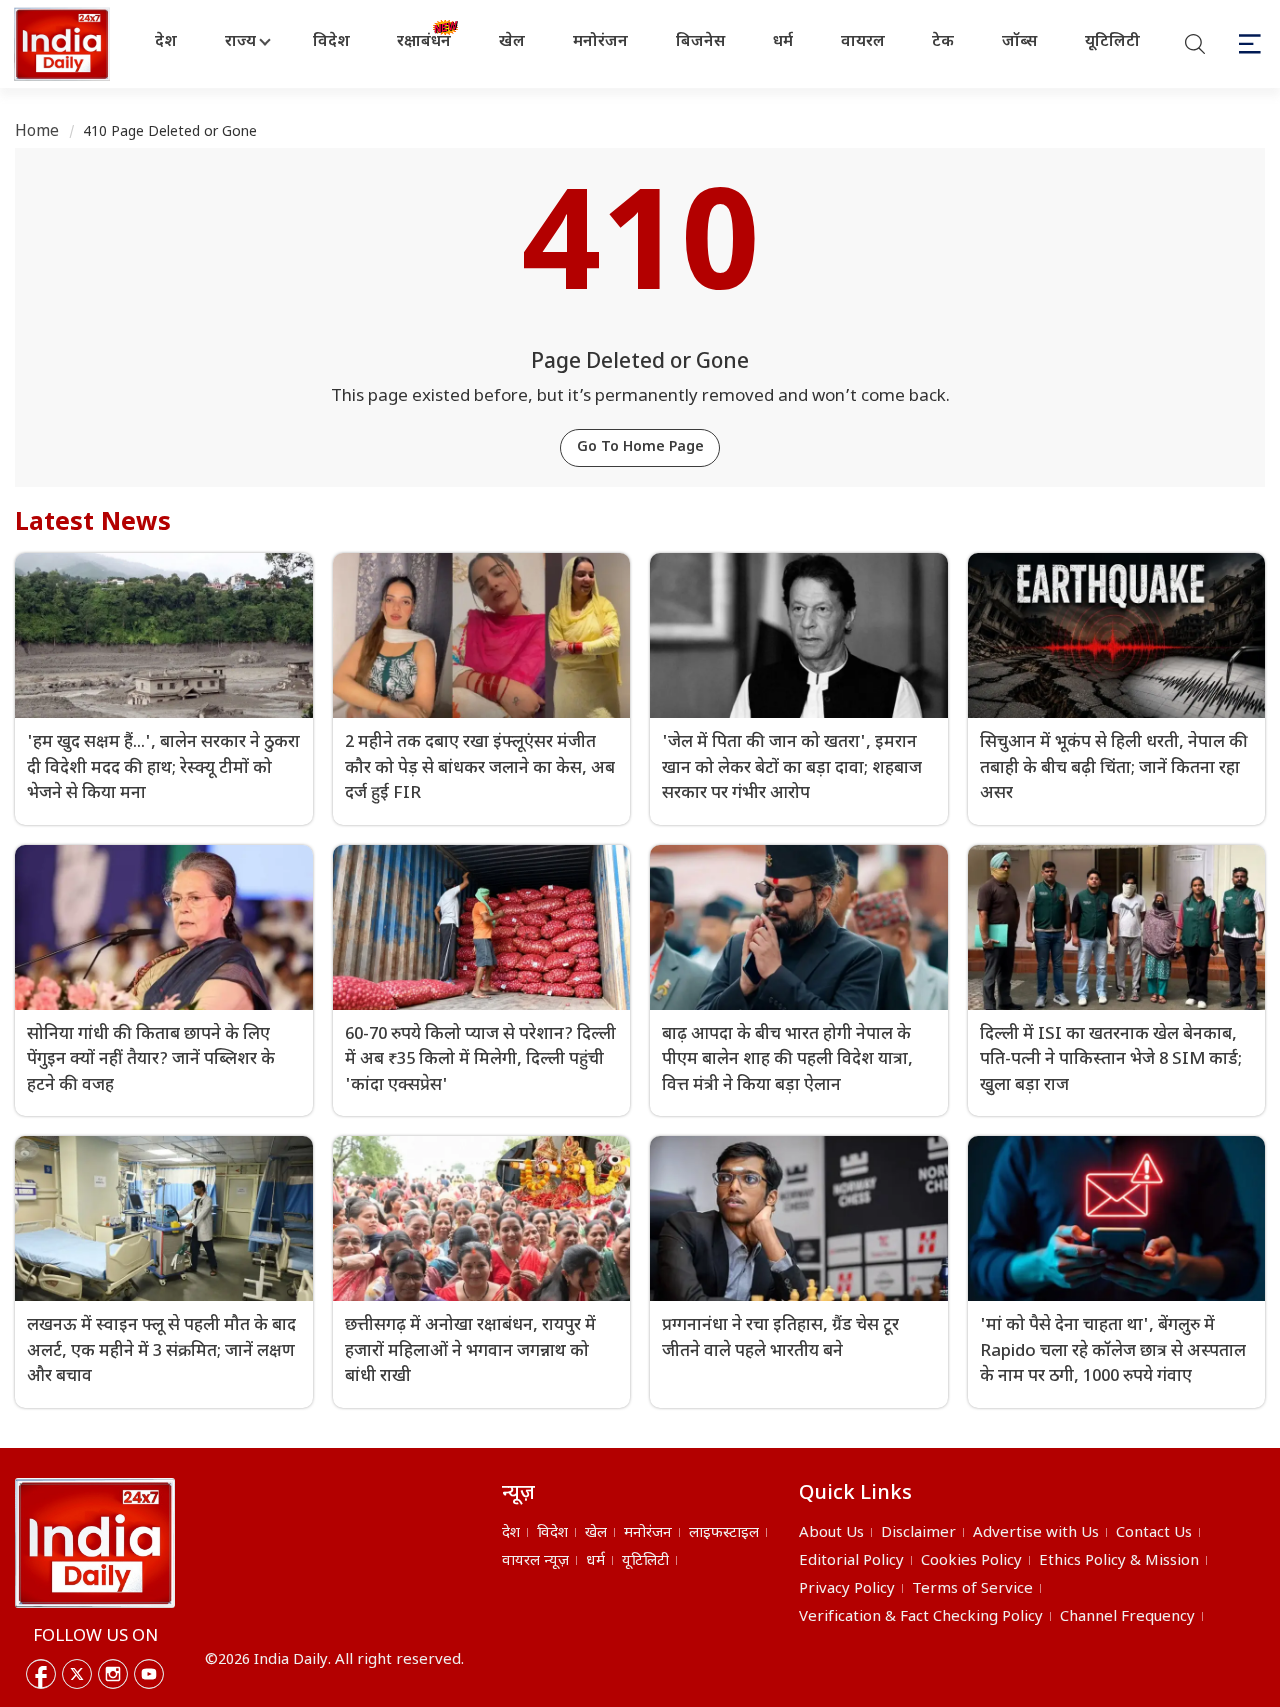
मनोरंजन (600, 42)
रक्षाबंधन (424, 42)
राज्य (240, 42)
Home (37, 132)
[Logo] (95, 1543)
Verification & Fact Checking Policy (921, 1617)
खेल (512, 42)
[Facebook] (41, 1674)
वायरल (863, 42)
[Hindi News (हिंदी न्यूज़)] (64, 44)
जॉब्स (1019, 42)
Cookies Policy (971, 1561)
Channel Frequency (1127, 1617)
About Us (831, 1533)
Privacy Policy (847, 1589)
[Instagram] (113, 1674)
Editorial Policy (851, 1561)
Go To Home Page (640, 447)
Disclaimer (918, 1533)
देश (166, 42)
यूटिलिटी (1112, 42)
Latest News (93, 524)
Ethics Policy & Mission (1119, 1561)
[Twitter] (77, 1674)
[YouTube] (149, 1674)
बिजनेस (700, 42)
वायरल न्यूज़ (535, 1561)
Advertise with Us (1036, 1533)
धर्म (783, 42)
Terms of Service (972, 1589)
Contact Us (1154, 1533)
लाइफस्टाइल (724, 1533)
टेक (943, 42)
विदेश (331, 42)
